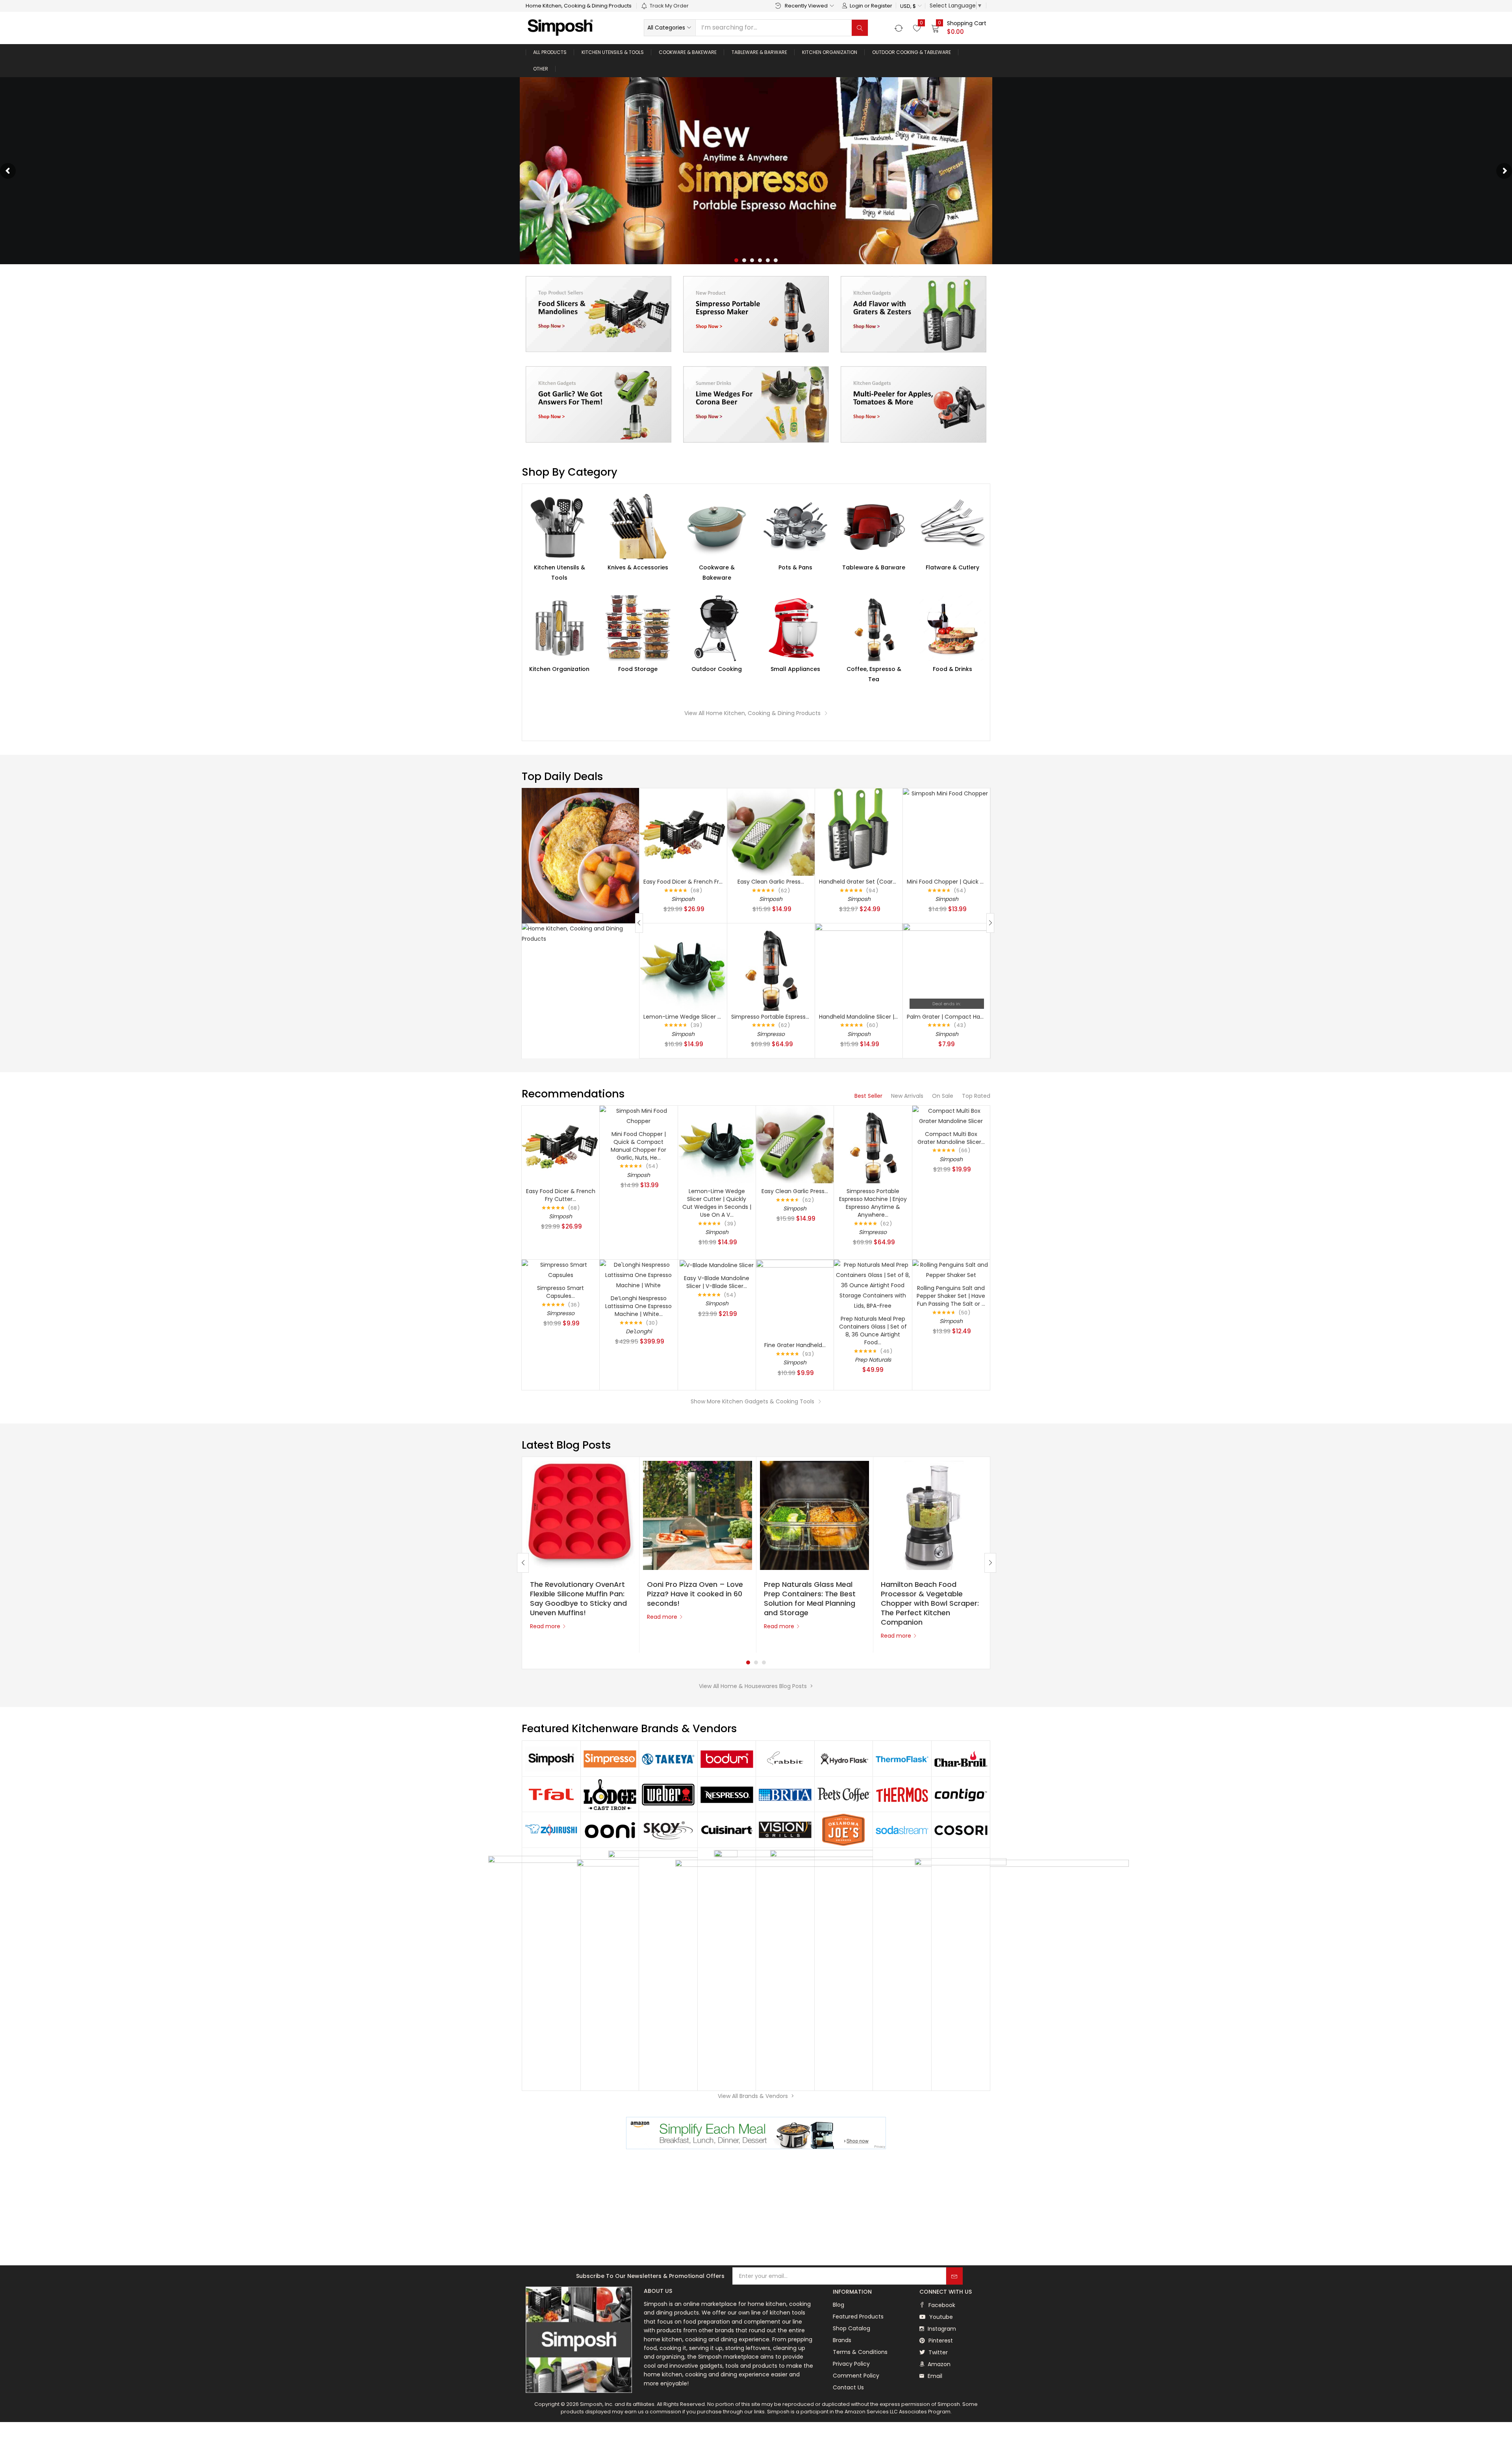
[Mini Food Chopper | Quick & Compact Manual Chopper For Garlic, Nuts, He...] (947, 832)
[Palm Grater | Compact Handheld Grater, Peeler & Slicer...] (947, 966)
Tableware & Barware (759, 52)
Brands (842, 2340)
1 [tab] (748, 1662)
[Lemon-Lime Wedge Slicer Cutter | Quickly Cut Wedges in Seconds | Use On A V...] (683, 966)
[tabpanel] (581, 1555)
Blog (838, 2305)
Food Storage (638, 669)
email (934, 2376)
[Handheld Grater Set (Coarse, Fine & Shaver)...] (859, 832)
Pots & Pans (795, 567)
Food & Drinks (952, 669)
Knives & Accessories (638, 567)
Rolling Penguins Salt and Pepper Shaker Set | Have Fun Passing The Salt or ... (951, 1296)
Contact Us (848, 2387)
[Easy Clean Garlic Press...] (771, 832)
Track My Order (669, 6)
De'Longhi (639, 1331)
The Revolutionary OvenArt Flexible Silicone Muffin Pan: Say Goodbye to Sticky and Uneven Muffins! (578, 1598)
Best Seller (868, 1096)
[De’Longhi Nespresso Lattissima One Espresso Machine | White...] (638, 1275)
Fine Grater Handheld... (795, 1345)
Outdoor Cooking (717, 669)
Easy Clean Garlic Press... (771, 882)
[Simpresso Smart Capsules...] (561, 1269)
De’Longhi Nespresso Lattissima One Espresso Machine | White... (638, 1306)
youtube (940, 2317)
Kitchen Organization (830, 52)
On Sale (943, 1096)
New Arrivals (907, 1096)
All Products (550, 52)
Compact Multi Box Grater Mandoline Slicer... (951, 1138)
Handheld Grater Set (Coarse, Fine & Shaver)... (882, 882)
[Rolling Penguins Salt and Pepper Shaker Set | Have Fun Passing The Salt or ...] (951, 1269)
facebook (941, 2305)
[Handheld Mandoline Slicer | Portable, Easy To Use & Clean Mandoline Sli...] (859, 966)
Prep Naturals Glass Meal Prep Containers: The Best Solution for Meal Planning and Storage (810, 1598)
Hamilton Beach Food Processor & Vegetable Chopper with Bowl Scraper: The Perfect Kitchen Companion (930, 1603)
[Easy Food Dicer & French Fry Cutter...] (683, 832)
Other (541, 69)
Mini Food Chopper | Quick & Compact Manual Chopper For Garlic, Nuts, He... (638, 1146)
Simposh (683, 899)
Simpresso (771, 1034)
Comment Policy (856, 2376)
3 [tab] (764, 1662)
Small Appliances (795, 669)
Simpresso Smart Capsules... (561, 1292)
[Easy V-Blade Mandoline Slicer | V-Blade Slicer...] (717, 1265)
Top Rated (976, 1096)
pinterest (940, 2341)
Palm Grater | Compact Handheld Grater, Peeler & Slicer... (985, 1017)
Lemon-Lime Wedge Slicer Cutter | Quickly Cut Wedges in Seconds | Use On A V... (717, 1203)
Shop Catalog (851, 2328)
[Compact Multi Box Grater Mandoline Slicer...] (951, 1115)
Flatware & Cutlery (952, 567)
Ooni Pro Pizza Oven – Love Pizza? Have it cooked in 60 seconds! (695, 1594)
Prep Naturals (873, 1360)
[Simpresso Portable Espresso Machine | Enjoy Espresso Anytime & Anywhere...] (771, 966)
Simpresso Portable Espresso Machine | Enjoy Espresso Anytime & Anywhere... (873, 1203)
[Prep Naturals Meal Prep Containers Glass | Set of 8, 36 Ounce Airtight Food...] (873, 1285)
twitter (937, 2352)
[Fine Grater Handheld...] (795, 1298)
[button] (911, 6)
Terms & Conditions (860, 2352)
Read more (545, 1626)
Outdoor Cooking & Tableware (912, 52)
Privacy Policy (851, 2364)
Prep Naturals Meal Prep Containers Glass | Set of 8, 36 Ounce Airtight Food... (873, 1331)
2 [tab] (756, 1662)
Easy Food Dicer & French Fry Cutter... (694, 882)
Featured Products (858, 2317)
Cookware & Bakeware (688, 52)
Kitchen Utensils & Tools (613, 52)
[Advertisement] (756, 2208)
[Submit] (954, 2276)
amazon (938, 2364)
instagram (941, 2329)
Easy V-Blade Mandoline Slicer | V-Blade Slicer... (717, 1282)
